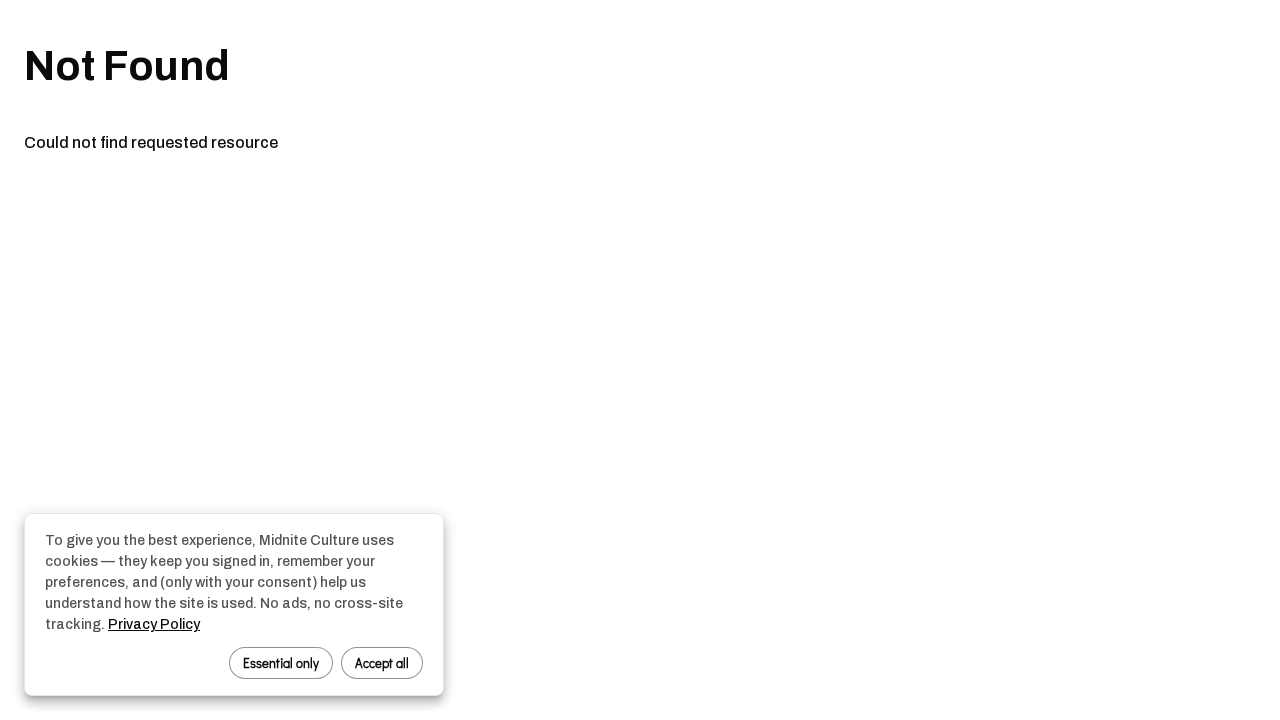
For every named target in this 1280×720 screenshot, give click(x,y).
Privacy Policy (154, 624)
